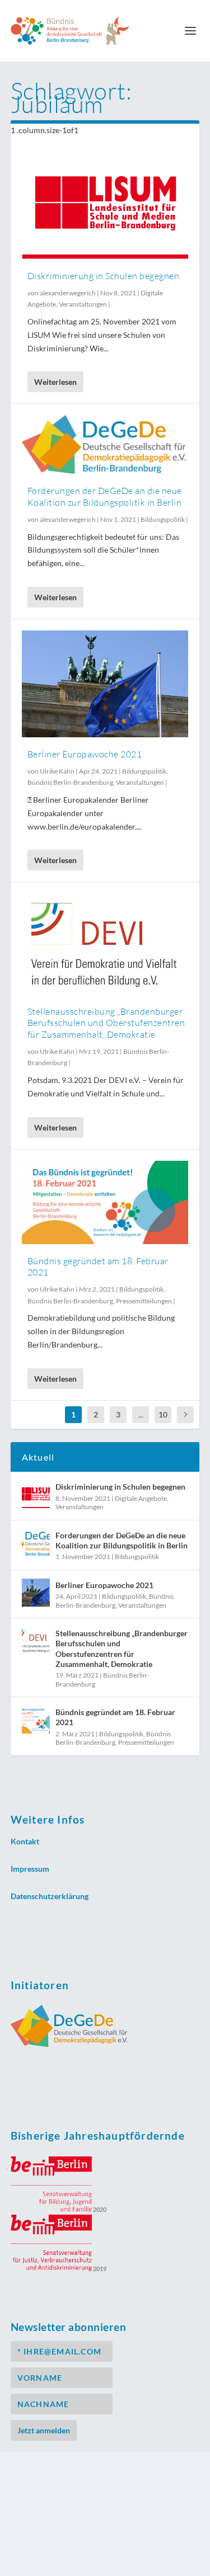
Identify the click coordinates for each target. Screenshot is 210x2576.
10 (163, 1414)
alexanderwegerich (68, 293)
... (141, 1414)
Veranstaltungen (83, 304)
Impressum (30, 1869)
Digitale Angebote (141, 1498)
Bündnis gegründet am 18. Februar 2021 (115, 1717)
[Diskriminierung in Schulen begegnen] (105, 204)
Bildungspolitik (163, 519)
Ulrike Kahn (57, 771)
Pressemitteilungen (144, 1301)
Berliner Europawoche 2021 (85, 754)
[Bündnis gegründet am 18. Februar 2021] (105, 1202)
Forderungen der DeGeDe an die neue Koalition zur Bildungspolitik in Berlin (105, 496)
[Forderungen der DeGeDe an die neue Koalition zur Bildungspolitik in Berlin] (105, 444)
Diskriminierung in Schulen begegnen (104, 276)
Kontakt (25, 1841)
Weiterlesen (55, 382)
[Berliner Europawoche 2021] (105, 684)
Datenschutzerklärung (50, 1896)
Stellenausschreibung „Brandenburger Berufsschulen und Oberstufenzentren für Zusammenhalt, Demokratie (106, 1023)
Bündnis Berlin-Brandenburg (70, 782)
